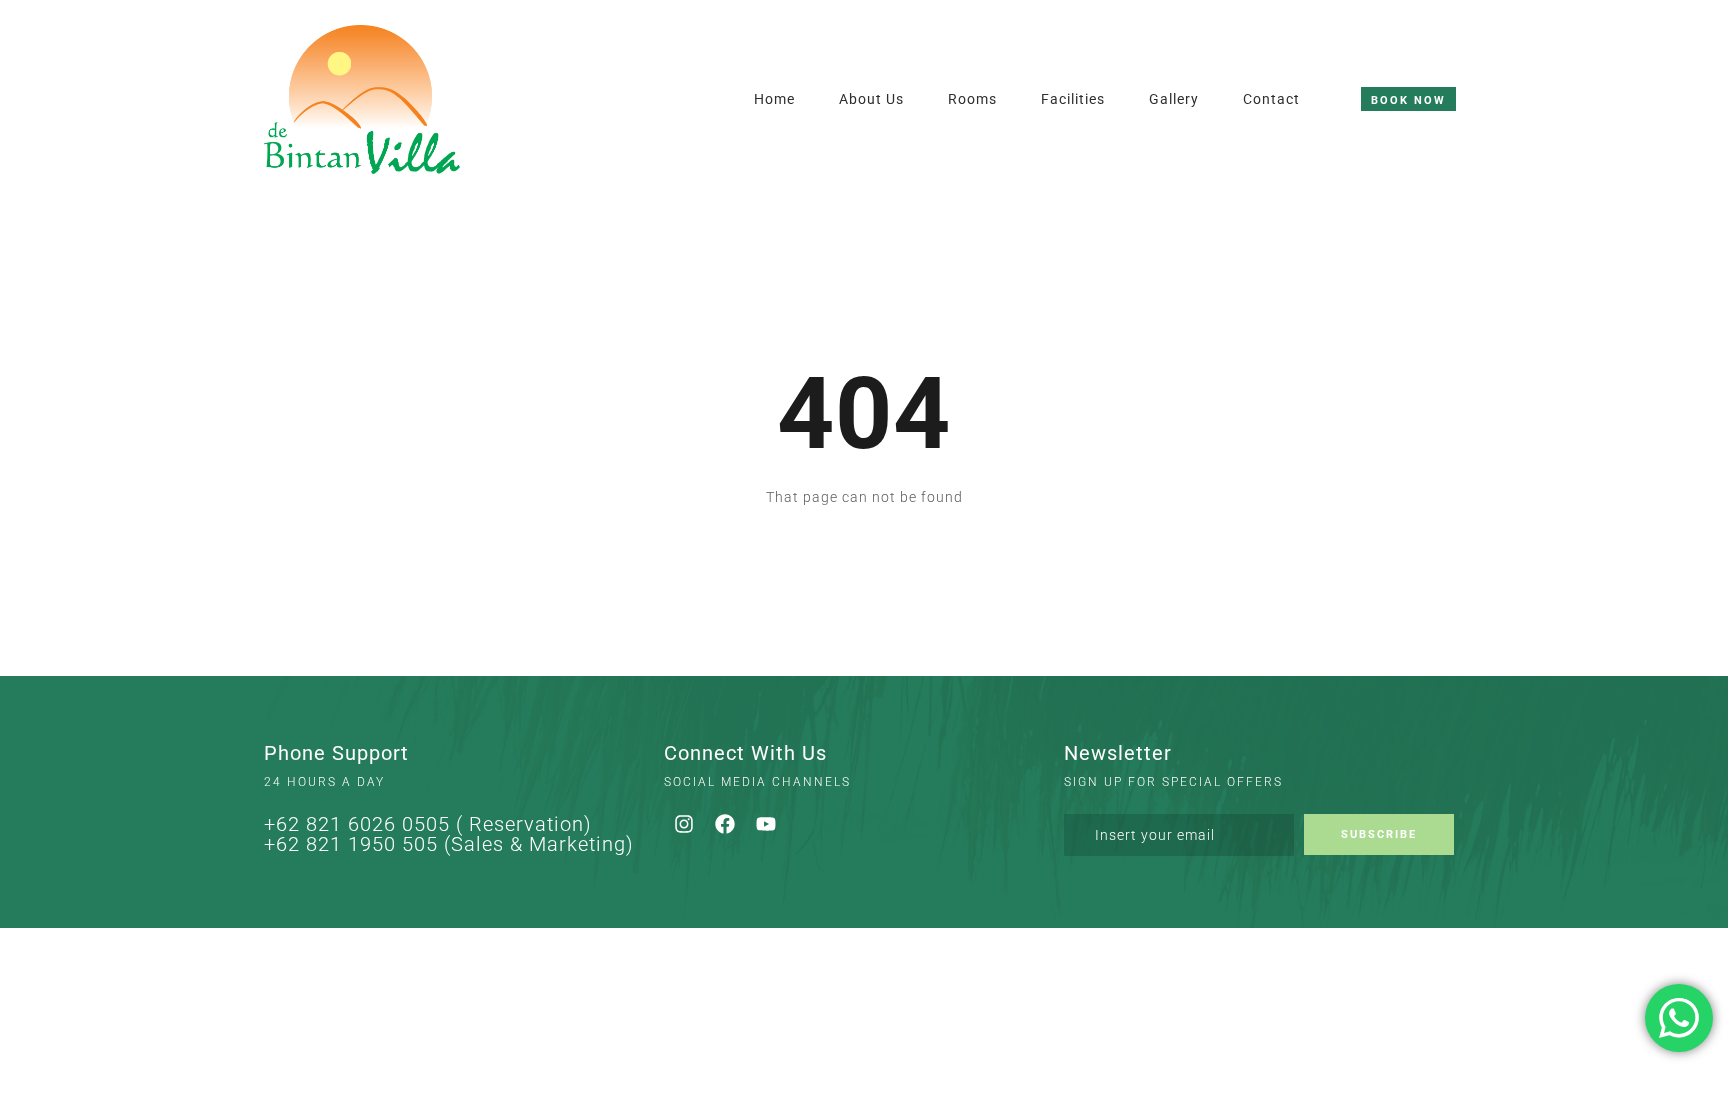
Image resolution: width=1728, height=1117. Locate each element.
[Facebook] (725, 824)
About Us (871, 99)
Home (774, 99)
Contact (1271, 99)
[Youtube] (766, 824)
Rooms (972, 99)
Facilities (1073, 99)
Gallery (1174, 99)
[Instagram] (684, 824)
